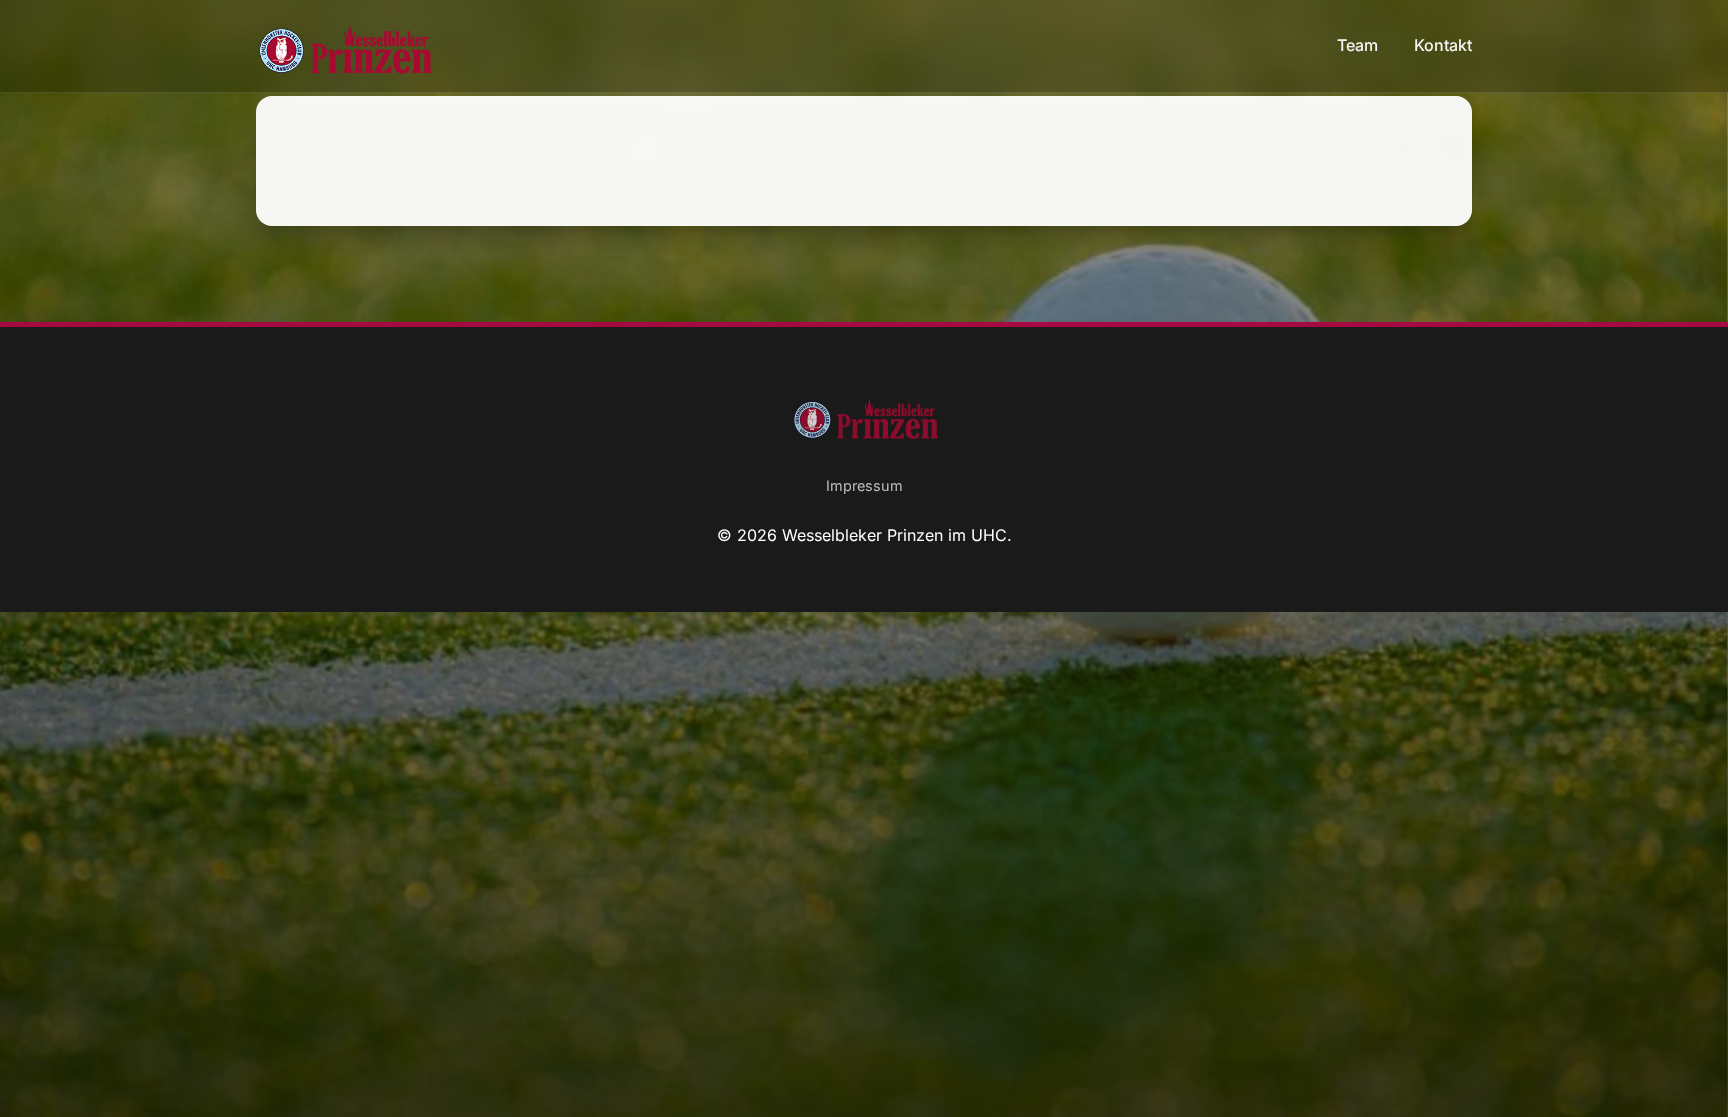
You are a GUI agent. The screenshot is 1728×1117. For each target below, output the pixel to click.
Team (1359, 45)
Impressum (864, 485)
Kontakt (1443, 45)
